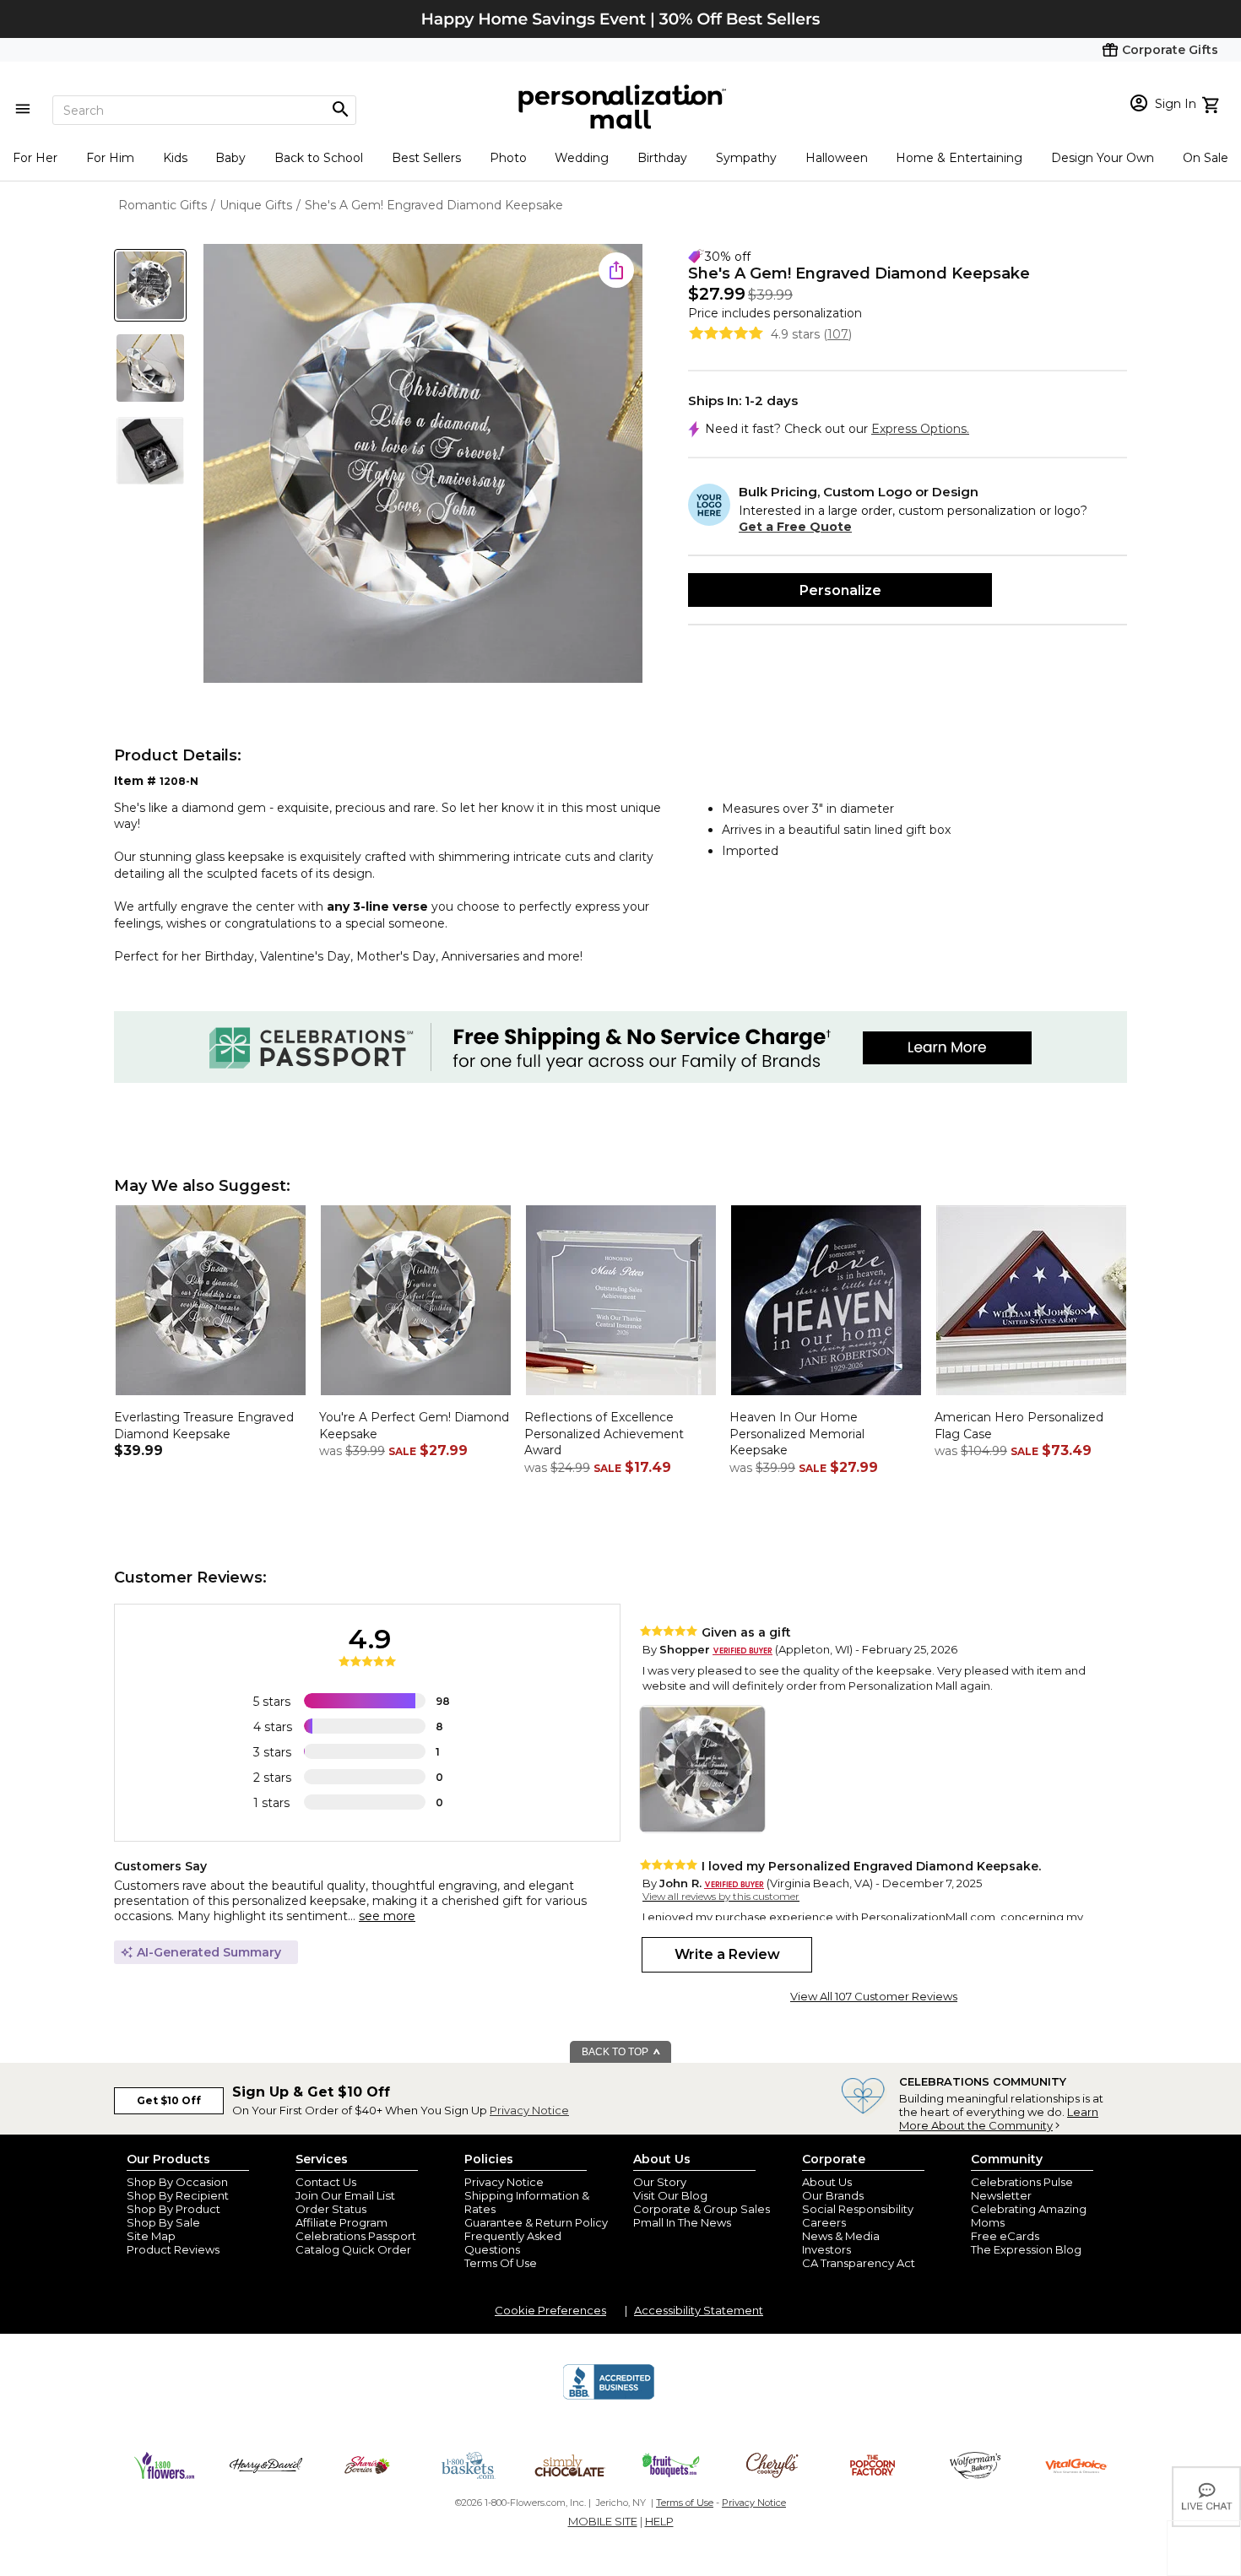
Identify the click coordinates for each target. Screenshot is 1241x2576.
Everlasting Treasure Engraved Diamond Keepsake (204, 1426)
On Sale (1206, 158)
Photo (508, 158)
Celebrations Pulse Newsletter (1022, 2189)
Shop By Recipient (178, 2195)
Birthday (662, 158)
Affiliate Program (341, 2222)
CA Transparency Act (859, 2263)
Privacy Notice (529, 2110)
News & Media (841, 2236)
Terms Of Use (501, 2263)
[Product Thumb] (150, 285)
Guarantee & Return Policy (536, 2222)
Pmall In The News (682, 2222)
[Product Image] (423, 465)
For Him (110, 158)
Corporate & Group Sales (702, 2209)
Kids (175, 158)
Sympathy (746, 158)
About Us (827, 2182)
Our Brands (833, 2195)
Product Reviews (173, 2249)
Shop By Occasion (177, 2182)
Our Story (660, 2182)
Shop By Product (173, 2209)
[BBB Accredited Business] (609, 2397)
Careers (824, 2222)
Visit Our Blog (670, 2195)
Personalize (840, 590)
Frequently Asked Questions (513, 2243)
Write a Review (727, 1954)
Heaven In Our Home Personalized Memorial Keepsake (797, 1434)
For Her (35, 158)
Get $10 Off (169, 2100)
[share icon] (616, 270)
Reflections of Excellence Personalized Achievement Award (604, 1434)
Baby (230, 158)
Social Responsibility (858, 2209)
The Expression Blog (1026, 2249)
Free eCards (1005, 2236)
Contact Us (326, 2182)
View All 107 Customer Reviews (874, 1996)
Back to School (319, 158)
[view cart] (1213, 103)
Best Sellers (426, 158)
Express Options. (920, 429)
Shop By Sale (163, 2222)
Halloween (837, 158)
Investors (826, 2249)
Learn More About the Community (999, 2119)
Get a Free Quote (795, 527)
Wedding (582, 158)
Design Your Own (1103, 158)
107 (838, 334)
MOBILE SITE (603, 2521)
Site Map (151, 2236)
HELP (659, 2521)
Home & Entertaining (959, 158)
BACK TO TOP (616, 2052)
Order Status (331, 2209)
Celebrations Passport (356, 2236)
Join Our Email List (345, 2195)
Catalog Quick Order (353, 2249)
